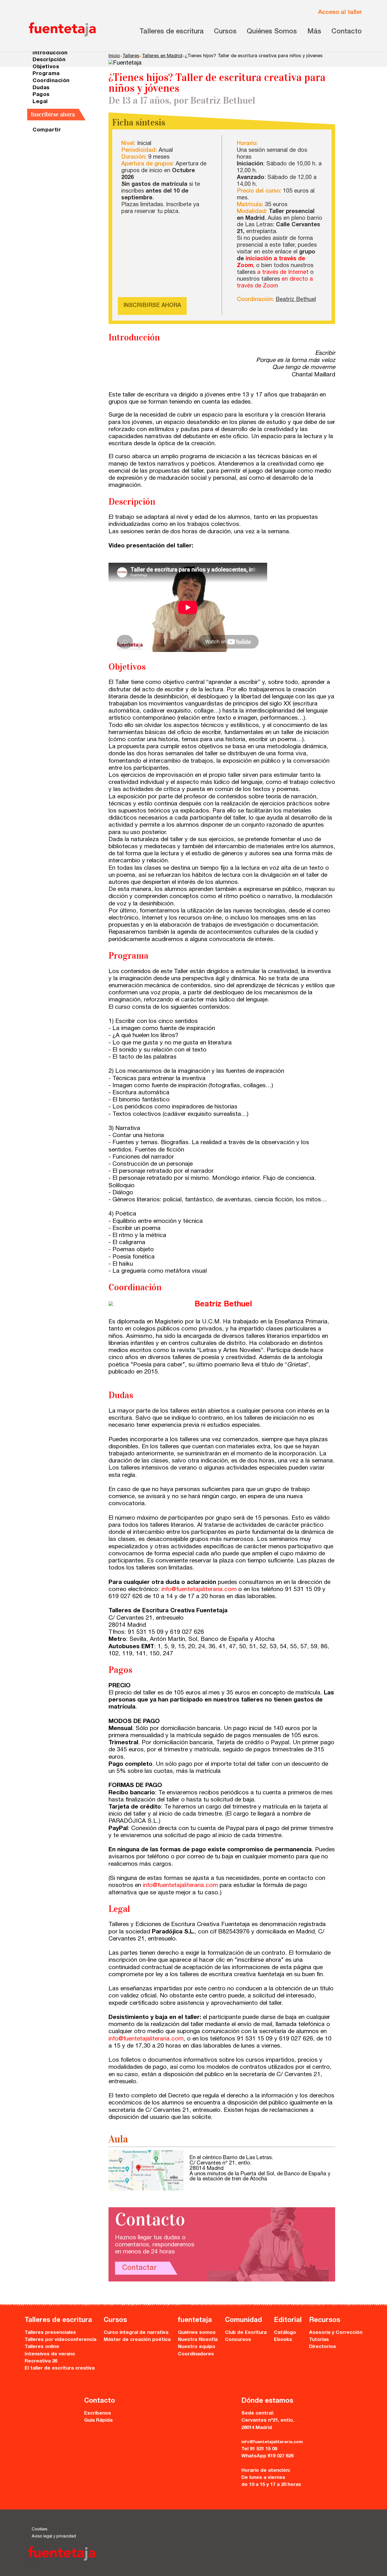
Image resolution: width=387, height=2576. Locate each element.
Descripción (49, 60)
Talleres (131, 56)
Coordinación (51, 81)
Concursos (238, 2340)
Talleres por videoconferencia (60, 2340)
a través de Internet (283, 273)
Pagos (41, 95)
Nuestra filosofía (198, 2340)
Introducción (50, 53)
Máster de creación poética (137, 2340)
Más (314, 32)
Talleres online (42, 2347)
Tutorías (319, 2340)
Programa (46, 74)
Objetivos (46, 67)
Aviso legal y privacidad (54, 2537)
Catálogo (285, 2333)
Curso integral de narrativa (136, 2333)
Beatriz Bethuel (296, 300)
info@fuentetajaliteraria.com (199, 1590)
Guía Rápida (98, 2421)
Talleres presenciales (50, 2333)
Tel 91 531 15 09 (259, 2449)
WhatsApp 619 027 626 (267, 2456)
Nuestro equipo (197, 2347)
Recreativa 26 (41, 2361)
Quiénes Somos (272, 32)
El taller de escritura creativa (60, 2369)
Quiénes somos (197, 2333)
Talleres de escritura (172, 32)
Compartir (47, 130)
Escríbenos (98, 2414)
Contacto (347, 32)
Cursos (225, 32)
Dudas (41, 88)
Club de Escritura (246, 2333)
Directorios (323, 2347)
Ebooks (283, 2340)
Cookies (40, 2530)
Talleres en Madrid (162, 56)
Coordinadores (196, 2354)
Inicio (114, 56)
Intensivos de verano (50, 2354)
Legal (40, 102)
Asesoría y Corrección (336, 2333)
